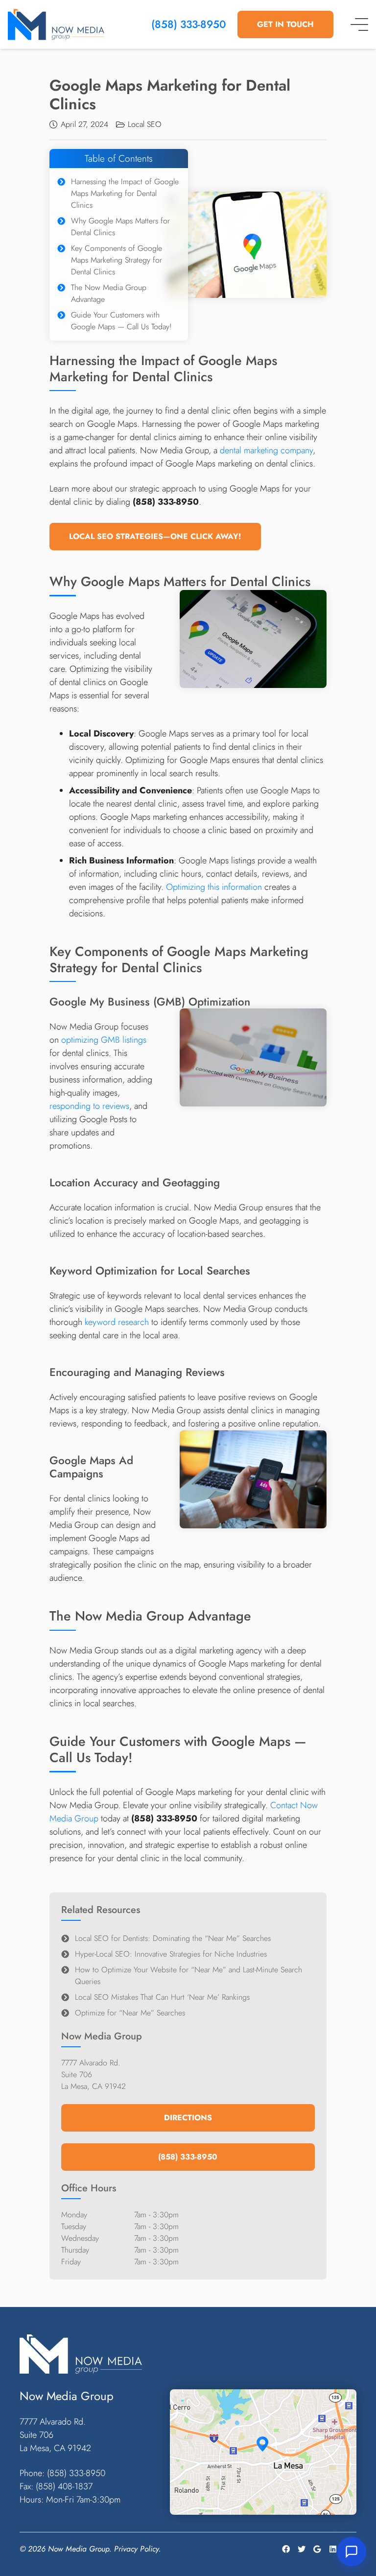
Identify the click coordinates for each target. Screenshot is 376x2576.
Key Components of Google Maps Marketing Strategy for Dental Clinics (117, 260)
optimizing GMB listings (104, 1040)
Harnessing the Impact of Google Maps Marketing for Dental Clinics (125, 193)
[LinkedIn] (333, 2549)
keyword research (117, 1322)
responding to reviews (89, 1106)
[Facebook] (286, 2549)
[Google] (317, 2549)
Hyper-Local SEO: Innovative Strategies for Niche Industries (171, 1954)
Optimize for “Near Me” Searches (130, 2013)
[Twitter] (302, 2549)
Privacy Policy (136, 2548)
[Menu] (359, 25)
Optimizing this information (214, 887)
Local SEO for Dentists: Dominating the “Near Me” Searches (173, 1938)
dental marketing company (266, 450)
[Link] (56, 25)
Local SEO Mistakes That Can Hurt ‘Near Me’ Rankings (162, 1997)
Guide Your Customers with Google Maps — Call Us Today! (121, 321)
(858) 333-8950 (189, 24)
